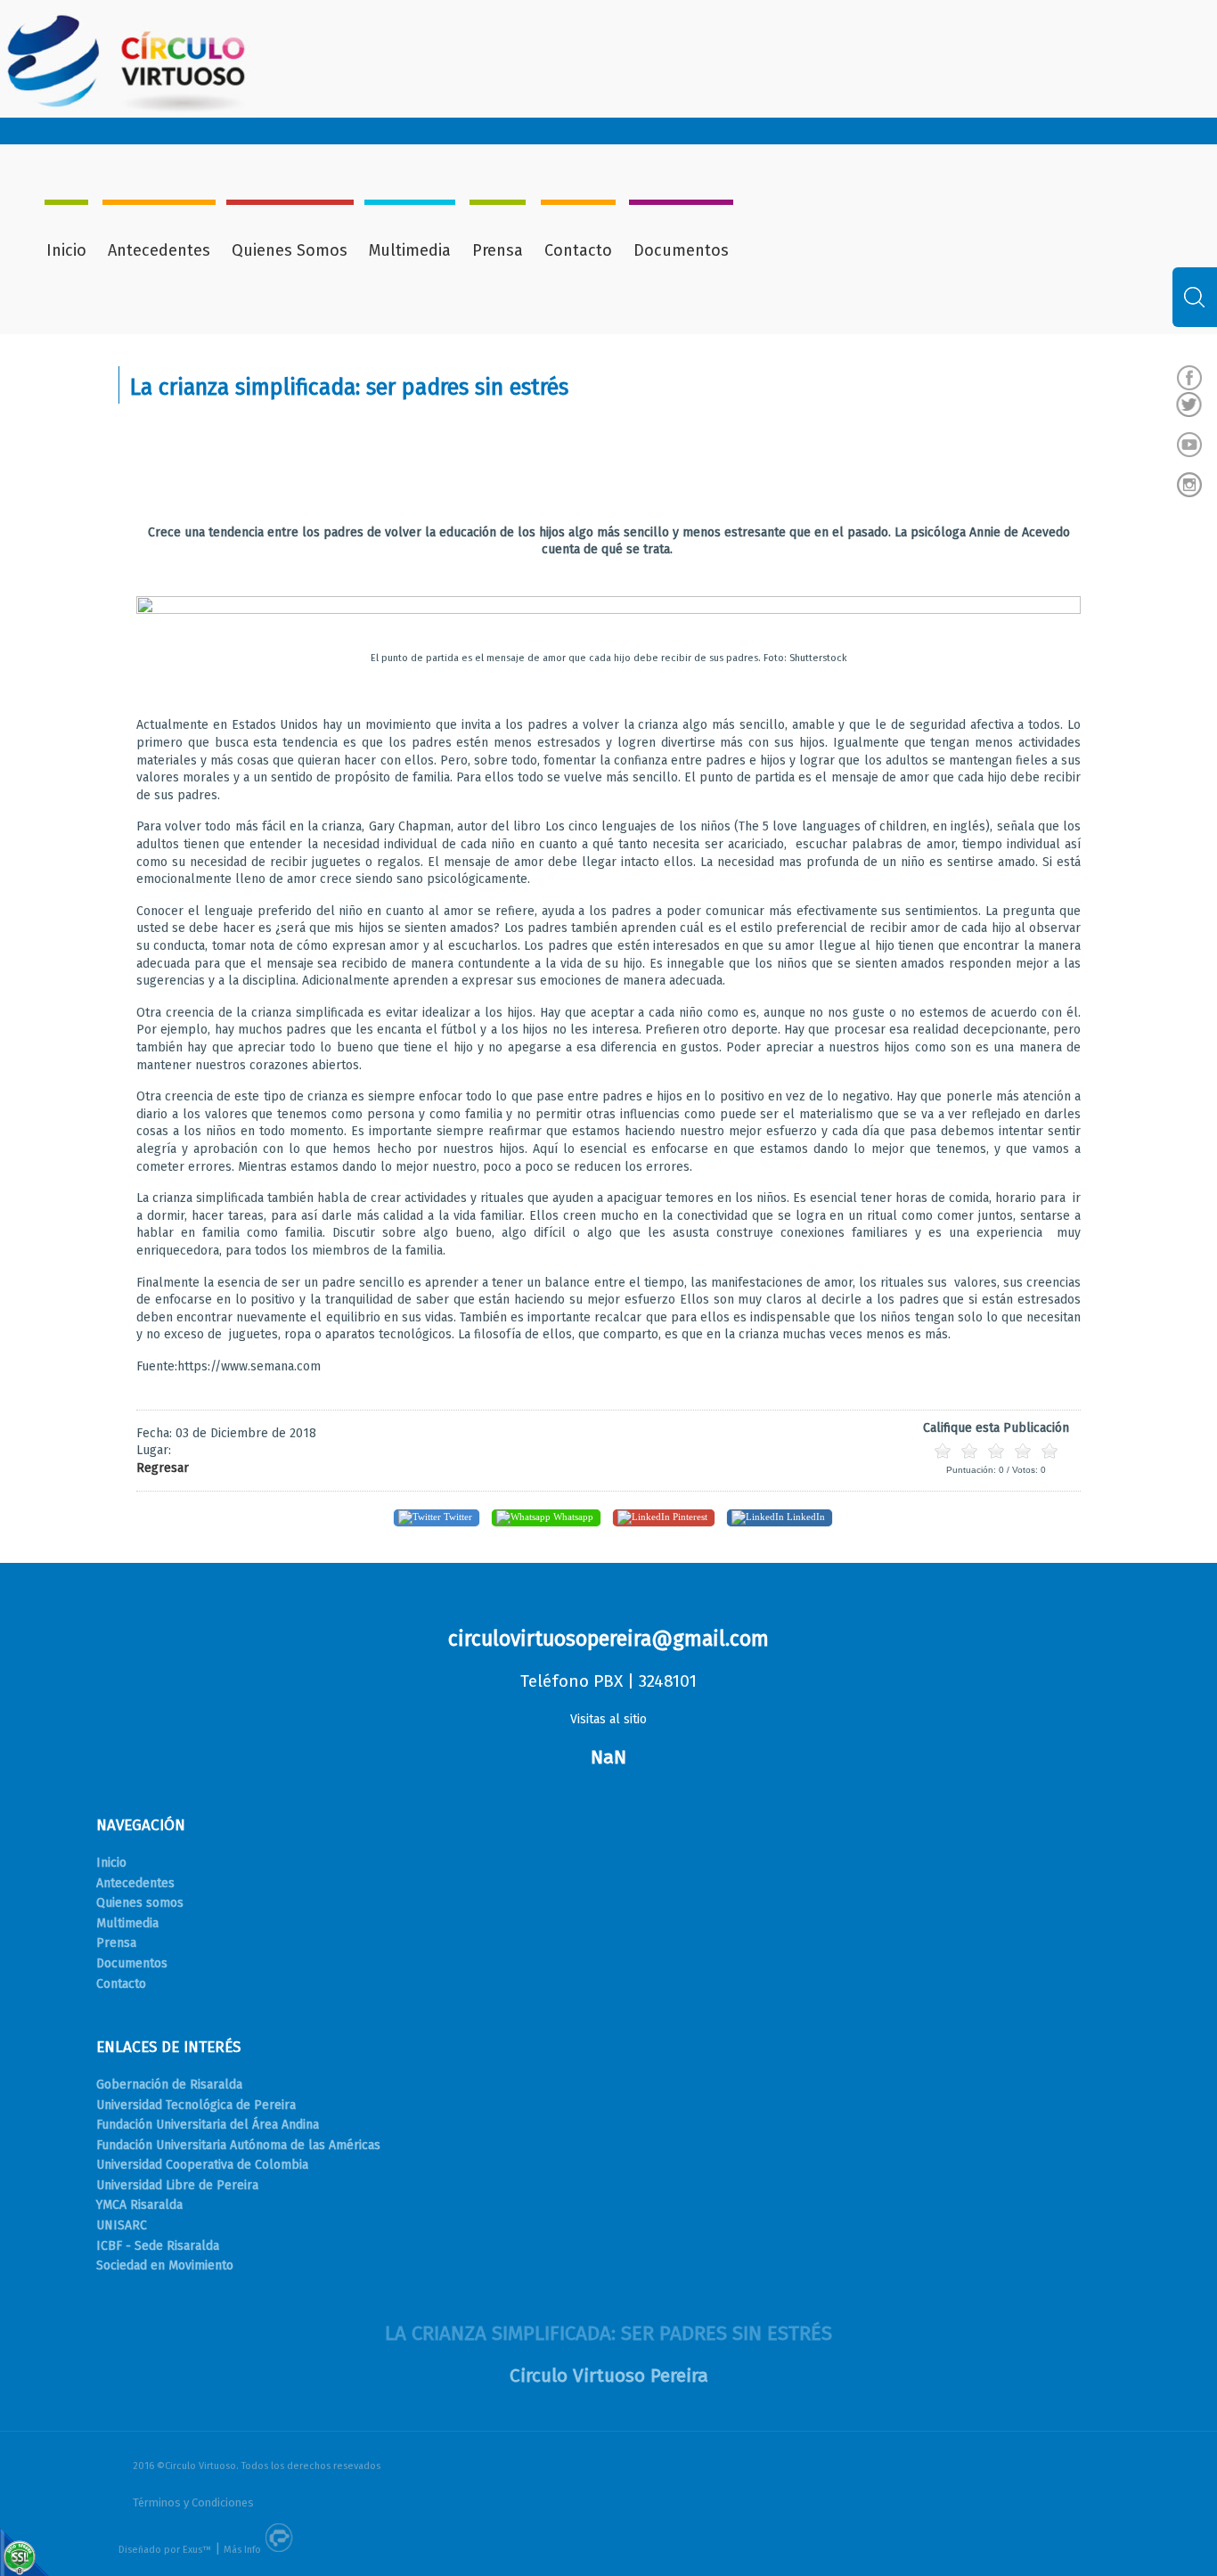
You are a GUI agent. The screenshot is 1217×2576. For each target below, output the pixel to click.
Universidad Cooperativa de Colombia (202, 2165)
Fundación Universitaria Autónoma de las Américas (238, 2145)
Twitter (457, 1517)
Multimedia (410, 250)
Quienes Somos (290, 250)
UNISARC (122, 2225)
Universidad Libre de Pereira (177, 2185)
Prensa (498, 250)
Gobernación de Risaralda (169, 2085)
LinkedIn (805, 1517)
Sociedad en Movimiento (165, 2265)
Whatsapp (572, 1517)
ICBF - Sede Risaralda (158, 2246)
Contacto (578, 250)
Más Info (242, 2550)
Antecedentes (159, 250)
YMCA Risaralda (139, 2205)
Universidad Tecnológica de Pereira (196, 2105)
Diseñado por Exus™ (165, 2550)
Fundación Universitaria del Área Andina (208, 2125)
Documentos (681, 250)
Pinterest (689, 1517)
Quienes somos (140, 1903)
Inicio (66, 250)
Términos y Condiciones (193, 2502)
